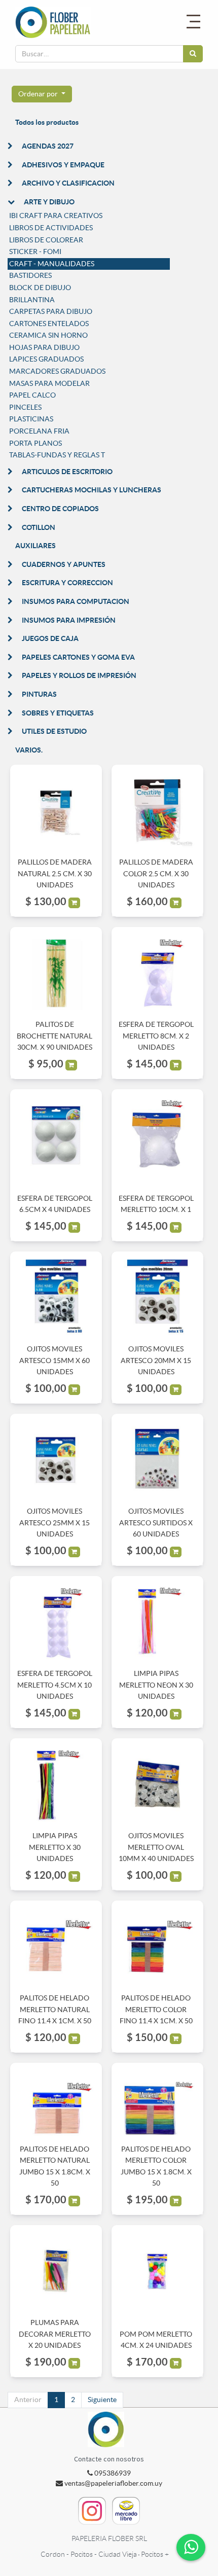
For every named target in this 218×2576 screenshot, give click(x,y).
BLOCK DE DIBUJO (40, 288)
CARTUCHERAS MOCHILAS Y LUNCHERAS (92, 490)
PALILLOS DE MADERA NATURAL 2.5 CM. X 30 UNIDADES (55, 873)
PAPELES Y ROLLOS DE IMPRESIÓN (79, 675)
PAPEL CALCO (32, 395)
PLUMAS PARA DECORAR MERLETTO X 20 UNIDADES (55, 2334)
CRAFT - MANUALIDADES (52, 264)
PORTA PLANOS (35, 443)
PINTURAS (39, 694)
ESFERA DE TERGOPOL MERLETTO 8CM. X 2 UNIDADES (156, 1036)
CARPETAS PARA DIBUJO (51, 311)
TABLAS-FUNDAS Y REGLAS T (57, 455)
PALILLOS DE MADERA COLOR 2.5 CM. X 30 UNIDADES (156, 873)
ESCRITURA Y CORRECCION (67, 583)
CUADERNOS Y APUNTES (64, 564)
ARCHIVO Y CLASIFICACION (68, 183)
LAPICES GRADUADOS (46, 359)
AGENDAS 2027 (48, 146)
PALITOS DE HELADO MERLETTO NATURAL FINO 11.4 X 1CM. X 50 (55, 2009)
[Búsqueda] (193, 54)
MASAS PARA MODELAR (49, 383)
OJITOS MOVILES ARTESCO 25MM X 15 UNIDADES (55, 1523)
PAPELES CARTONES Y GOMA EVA (78, 657)
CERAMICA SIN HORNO (48, 335)
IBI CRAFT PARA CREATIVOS (56, 216)
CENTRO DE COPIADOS (60, 509)
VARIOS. (29, 750)
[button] (42, 94)
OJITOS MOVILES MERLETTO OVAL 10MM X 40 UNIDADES (156, 1847)
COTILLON (39, 527)
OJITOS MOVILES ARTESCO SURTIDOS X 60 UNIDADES (156, 1523)
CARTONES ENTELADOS (49, 324)
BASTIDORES (30, 275)
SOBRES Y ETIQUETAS (58, 713)
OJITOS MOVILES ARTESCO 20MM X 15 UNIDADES (156, 1360)
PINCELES (25, 407)
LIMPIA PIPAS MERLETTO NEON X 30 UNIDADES (156, 1685)
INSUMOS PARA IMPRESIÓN (69, 620)
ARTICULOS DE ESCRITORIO (67, 472)
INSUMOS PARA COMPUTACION (76, 601)
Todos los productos (47, 122)
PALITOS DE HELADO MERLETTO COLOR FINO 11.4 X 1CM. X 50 (156, 2009)
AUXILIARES (35, 546)
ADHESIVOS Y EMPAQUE (63, 165)
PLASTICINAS (31, 419)
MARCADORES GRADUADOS (57, 371)
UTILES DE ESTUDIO (54, 731)
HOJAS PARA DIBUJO (44, 347)
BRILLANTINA (32, 300)
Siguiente (102, 2400)
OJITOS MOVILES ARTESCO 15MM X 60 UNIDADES (55, 1360)
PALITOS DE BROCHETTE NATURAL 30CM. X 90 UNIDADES (55, 1036)
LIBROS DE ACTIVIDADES (51, 228)
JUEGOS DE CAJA (50, 638)
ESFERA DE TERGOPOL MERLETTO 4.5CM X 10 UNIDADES (55, 1685)
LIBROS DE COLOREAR (46, 240)
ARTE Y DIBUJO (49, 202)
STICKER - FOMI (35, 252)
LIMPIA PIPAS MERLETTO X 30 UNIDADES (55, 1847)
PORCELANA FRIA (39, 431)
